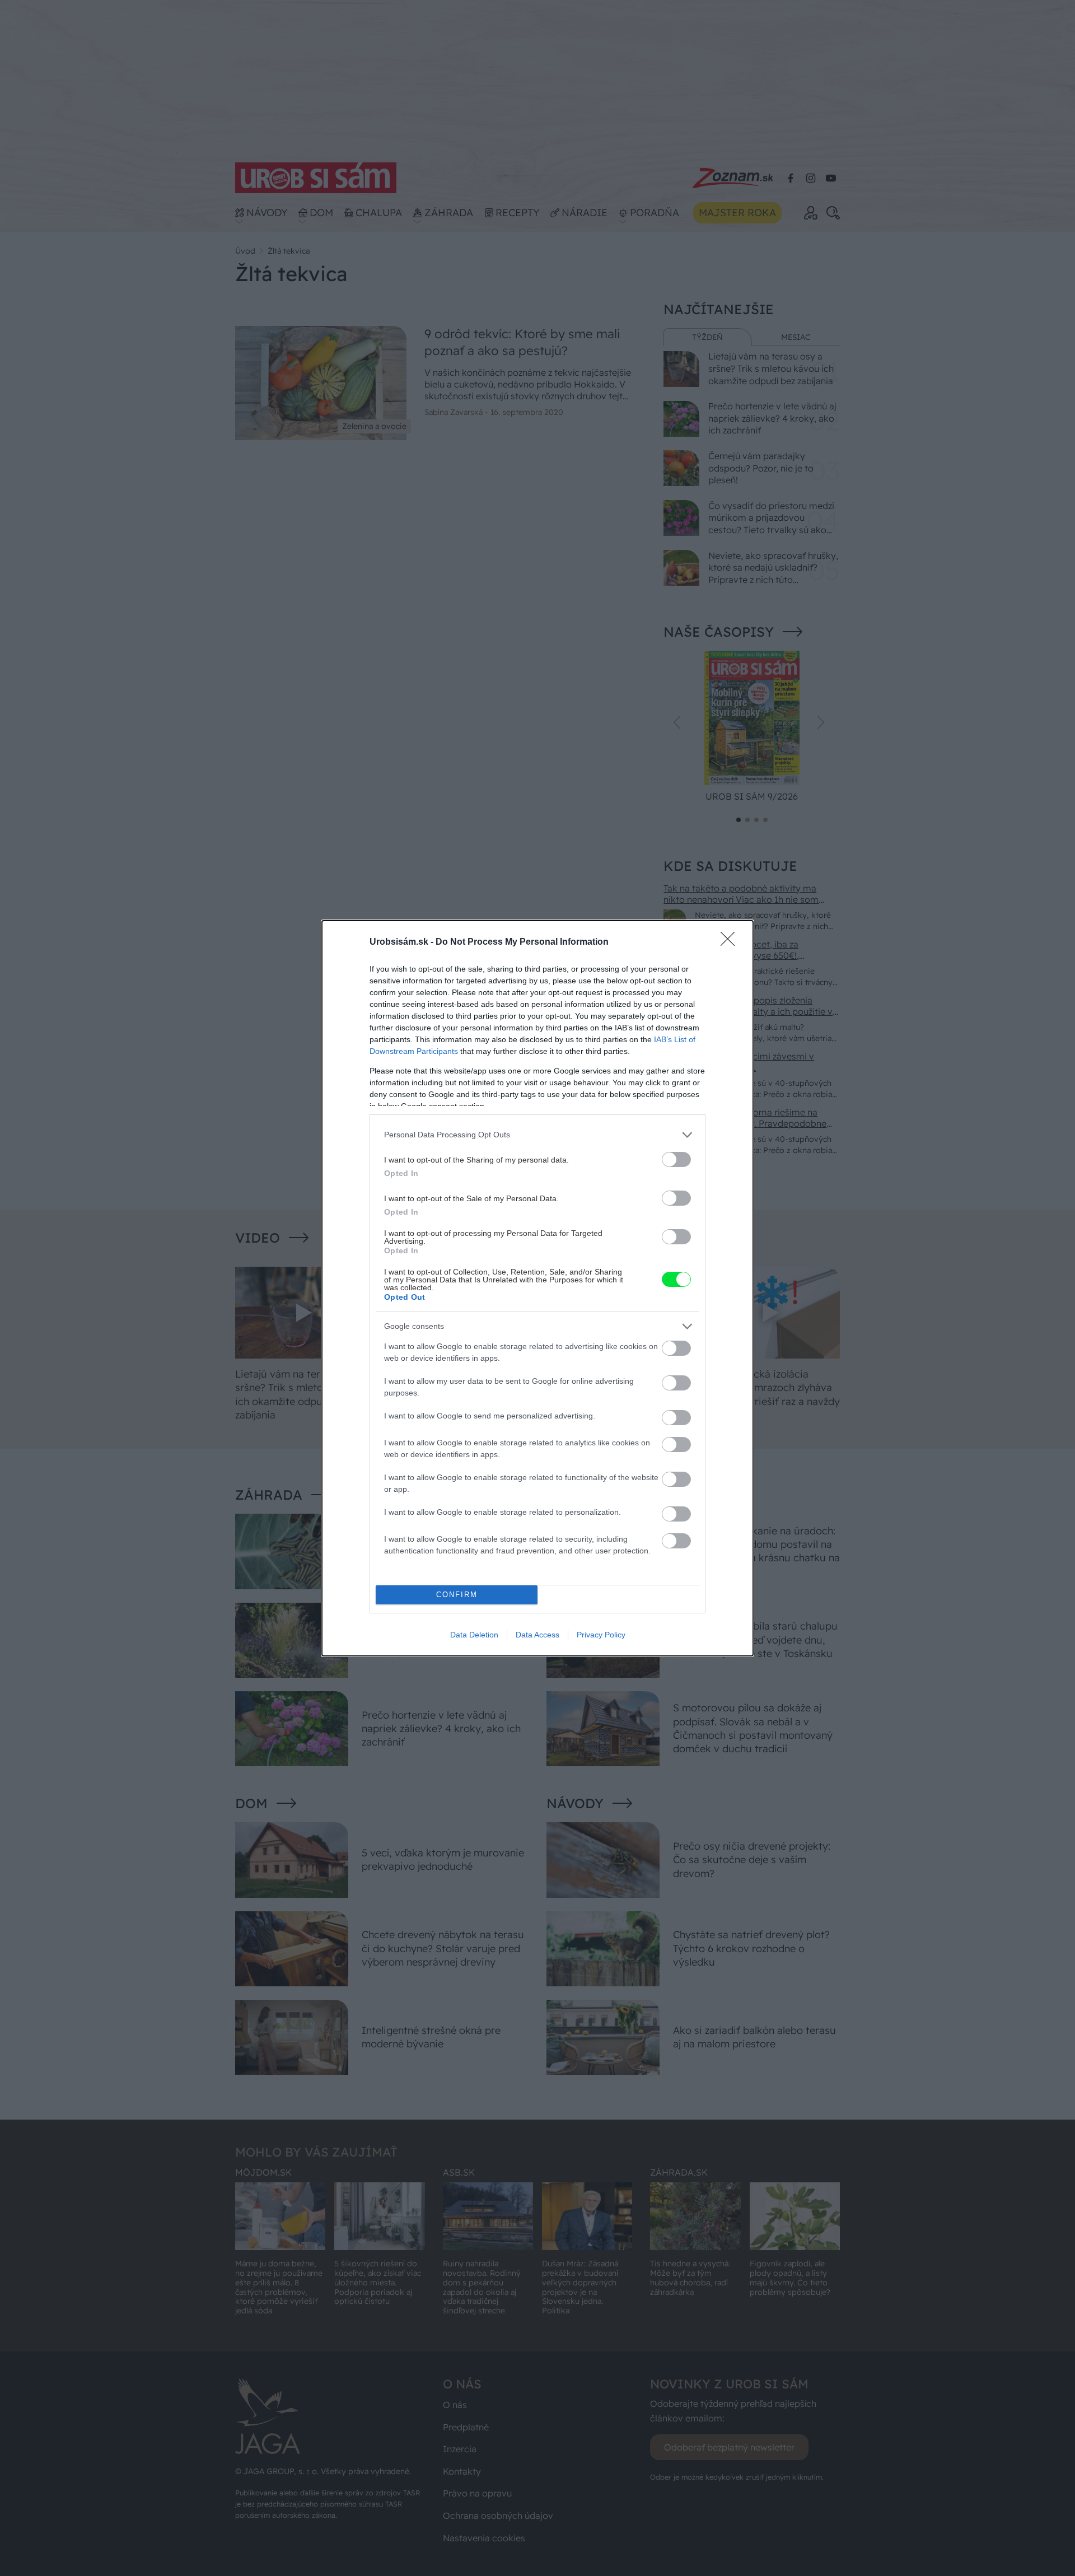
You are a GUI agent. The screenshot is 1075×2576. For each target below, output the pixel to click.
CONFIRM (457, 1595)
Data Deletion (474, 1635)
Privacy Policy (601, 1635)
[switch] (676, 1159)
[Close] (731, 942)
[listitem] (537, 1135)
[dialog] (537, 1288)
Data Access (537, 1635)
